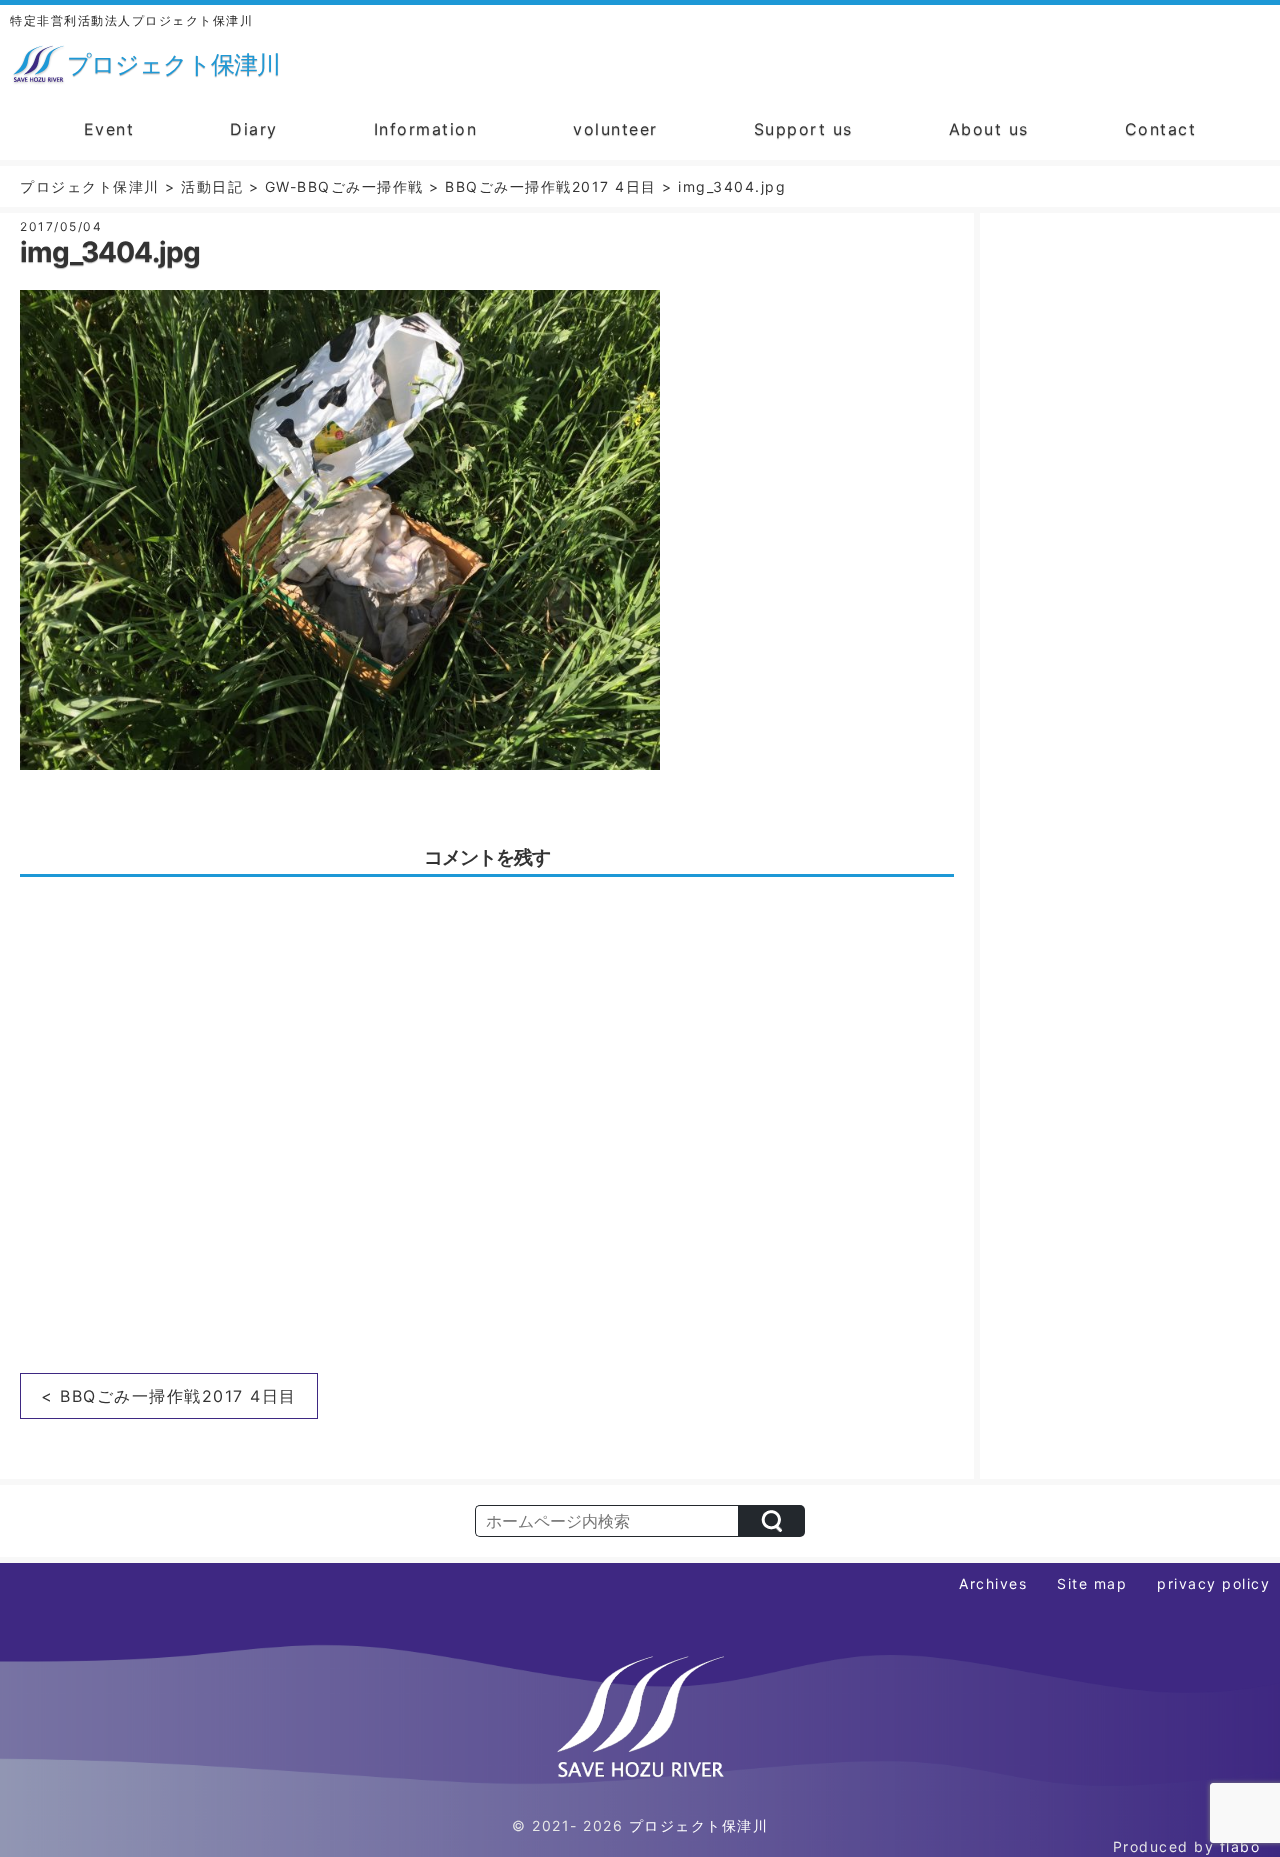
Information (426, 129)
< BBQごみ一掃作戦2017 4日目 (169, 1396)
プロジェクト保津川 (699, 1825)
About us (989, 129)
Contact (1161, 129)
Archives (993, 1583)
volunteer (615, 129)
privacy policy (1213, 1583)
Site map (1092, 1583)
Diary (254, 129)
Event (109, 129)
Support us (803, 129)
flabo (1240, 1846)
